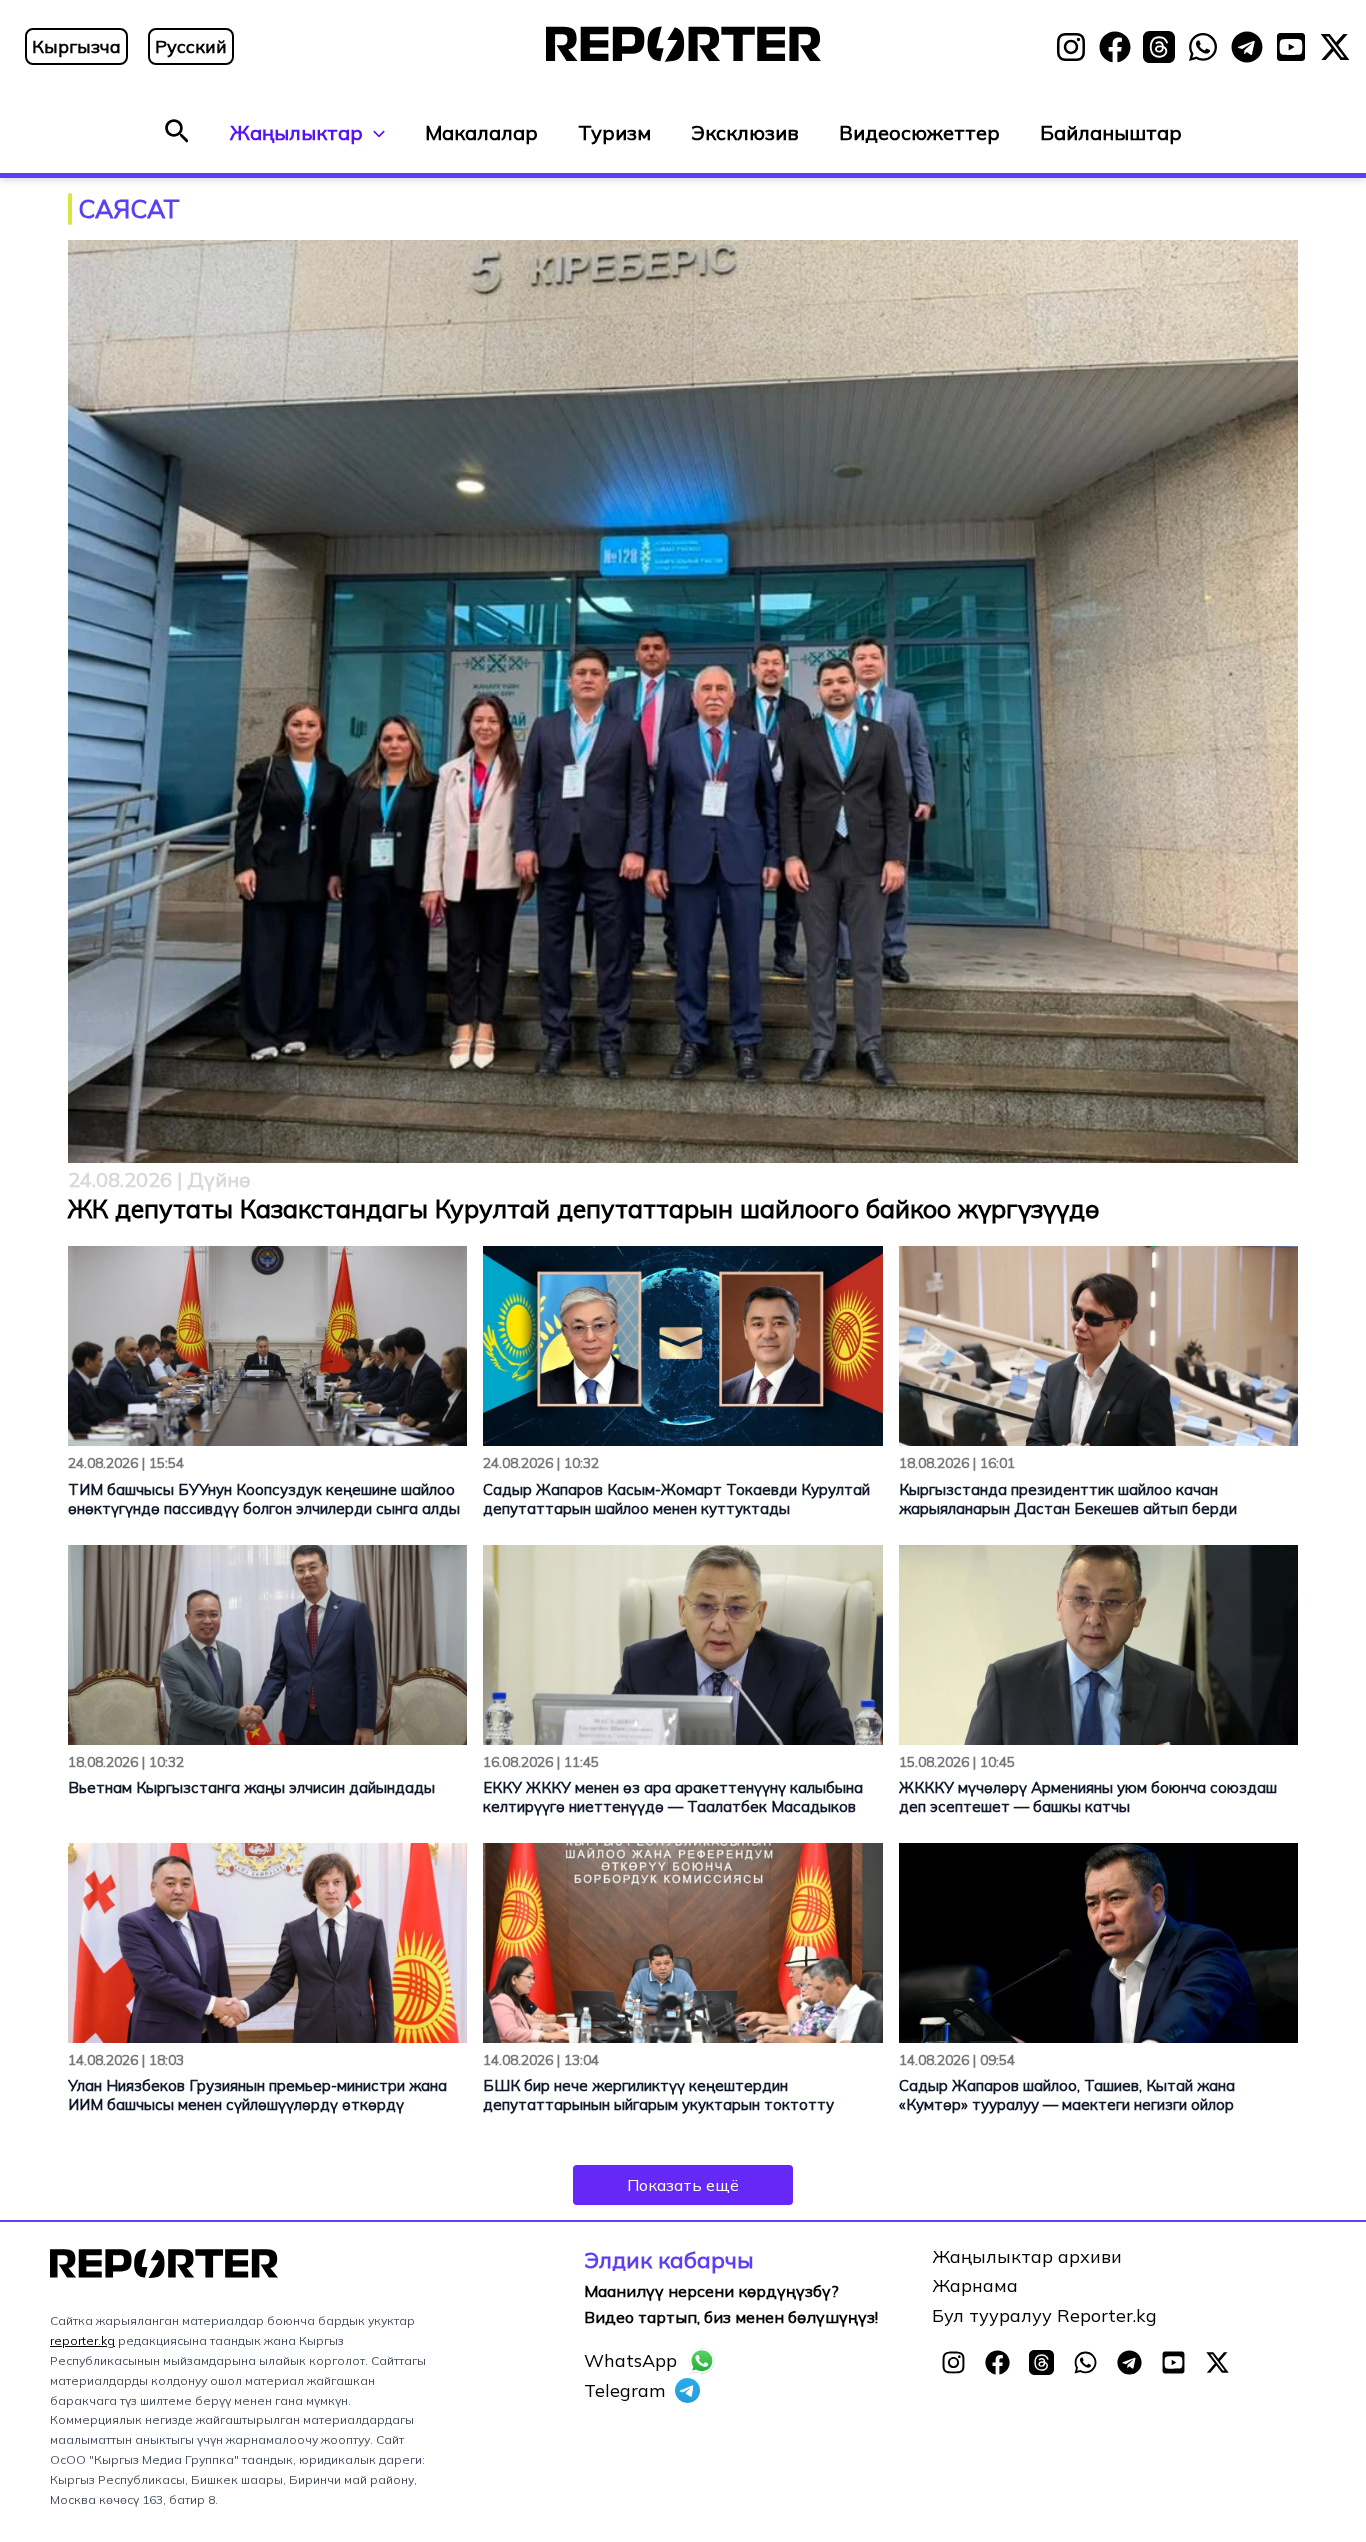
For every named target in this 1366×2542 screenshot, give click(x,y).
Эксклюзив (745, 132)
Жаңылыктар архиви (1027, 2256)
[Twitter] (1335, 47)
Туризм (614, 132)
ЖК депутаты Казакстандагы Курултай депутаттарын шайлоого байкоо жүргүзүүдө (584, 1208)
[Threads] (1159, 47)
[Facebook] (1115, 47)
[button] (177, 132)
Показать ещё (683, 2185)
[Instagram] (1071, 47)
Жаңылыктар (296, 132)
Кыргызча (76, 46)
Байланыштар (1111, 132)
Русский (191, 46)
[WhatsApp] (1203, 47)
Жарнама (975, 2285)
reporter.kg (82, 2340)
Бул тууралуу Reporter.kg (1044, 2315)
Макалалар (481, 132)
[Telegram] (1247, 47)
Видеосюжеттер (919, 132)
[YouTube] (1291, 47)
